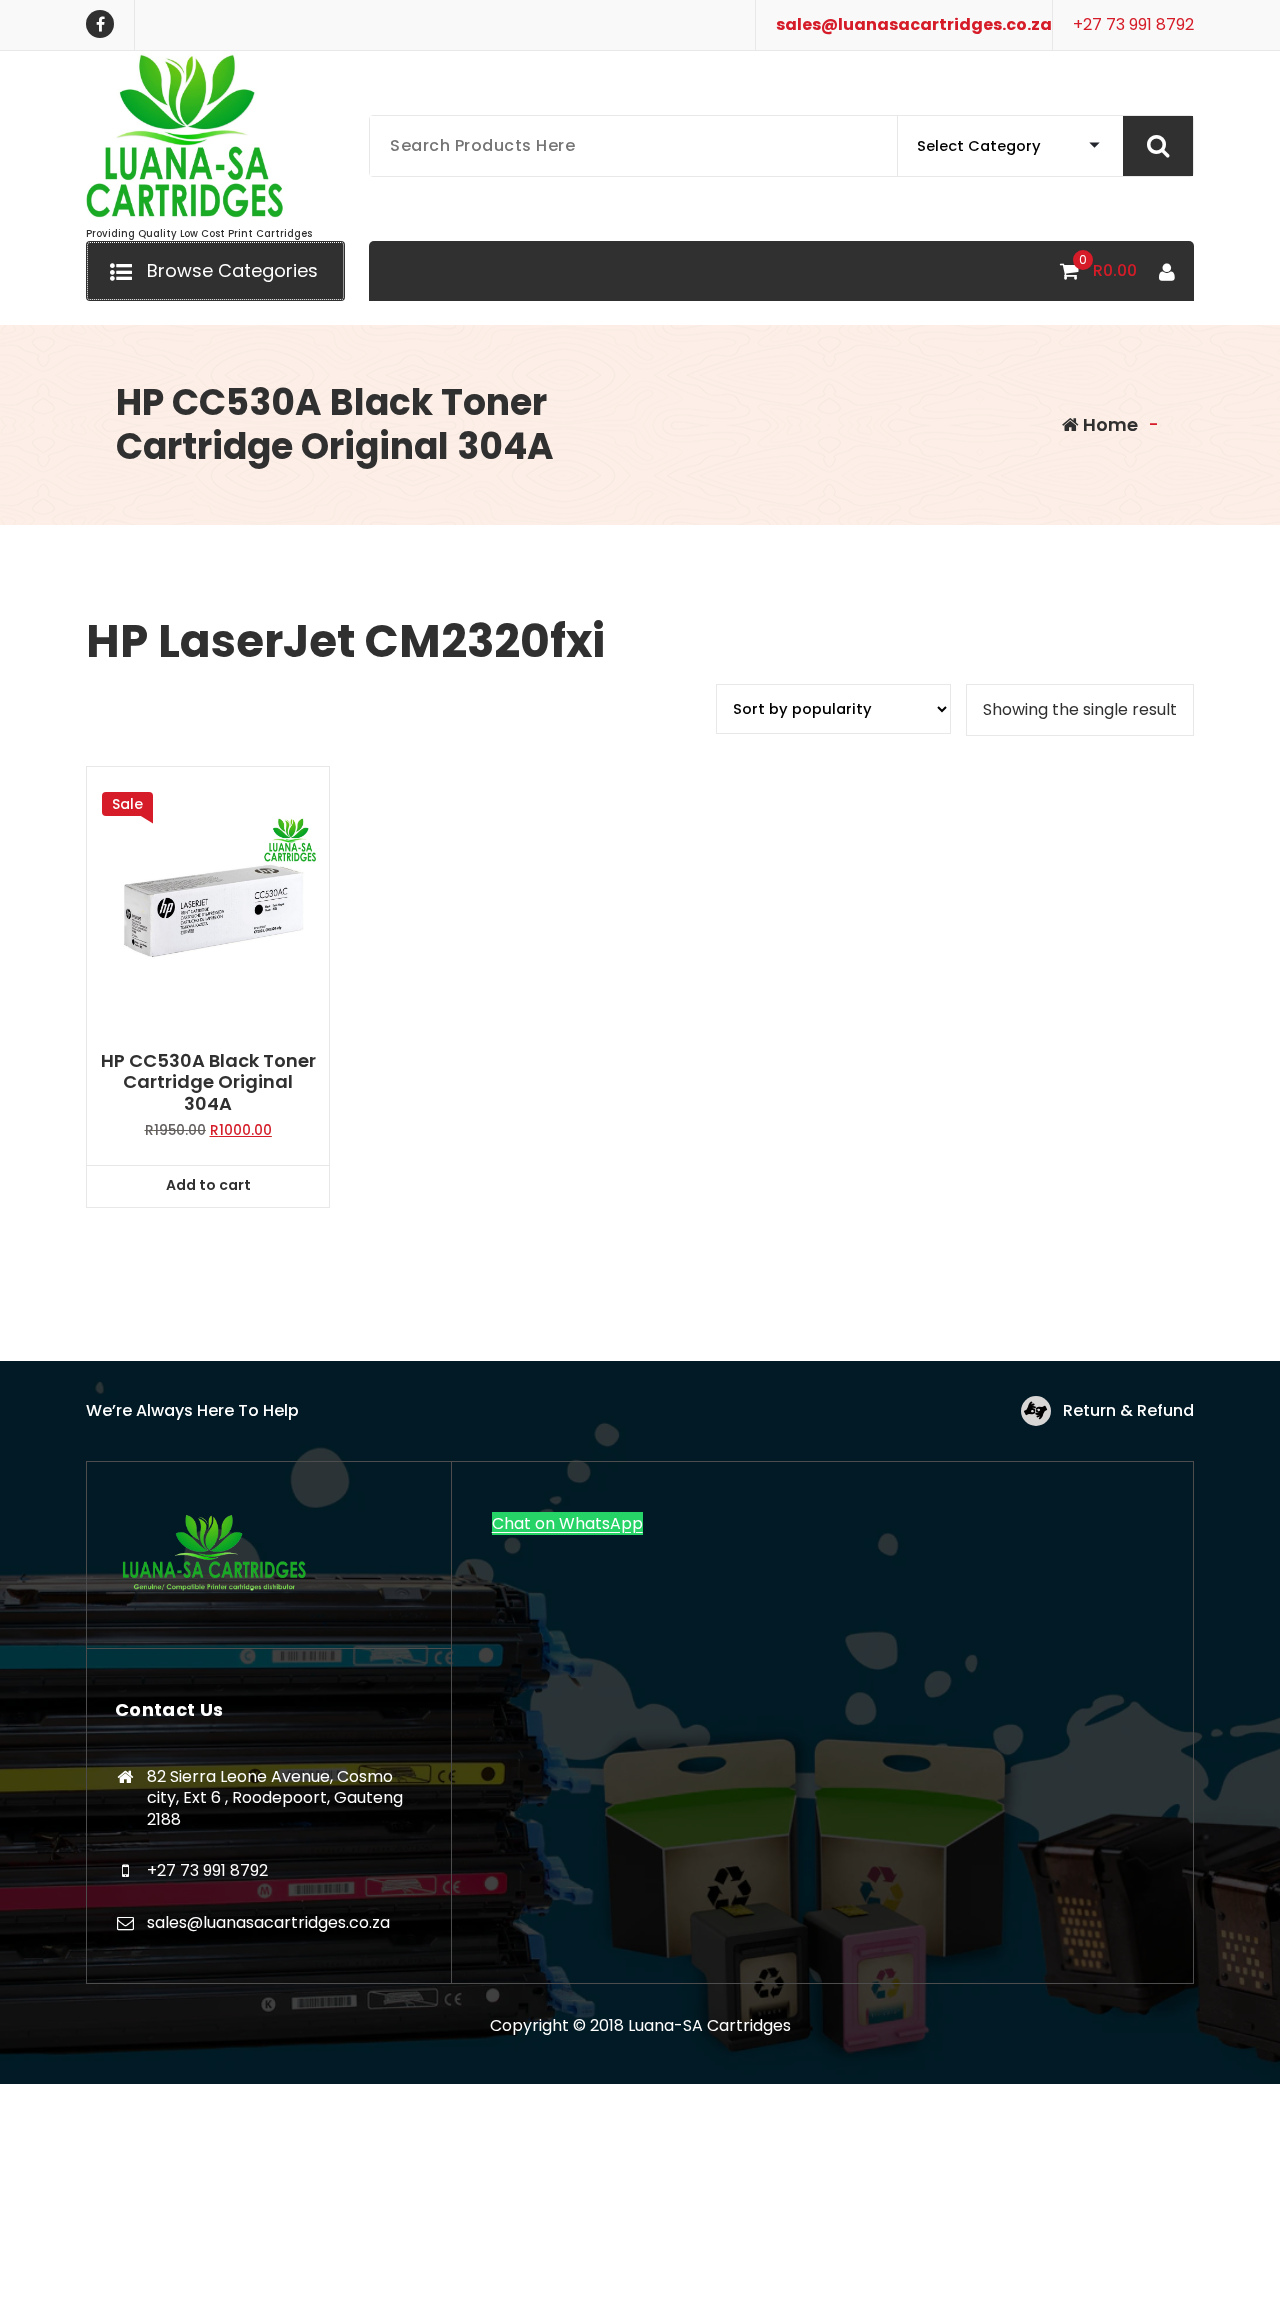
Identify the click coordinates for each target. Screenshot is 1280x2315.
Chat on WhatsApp (567, 1523)
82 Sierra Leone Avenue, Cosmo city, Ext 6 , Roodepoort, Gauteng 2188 (275, 1798)
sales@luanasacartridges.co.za (914, 24)
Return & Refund (1128, 1410)
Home (1108, 424)
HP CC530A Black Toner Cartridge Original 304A (208, 1082)
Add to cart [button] (208, 1185)
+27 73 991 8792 (1133, 24)
